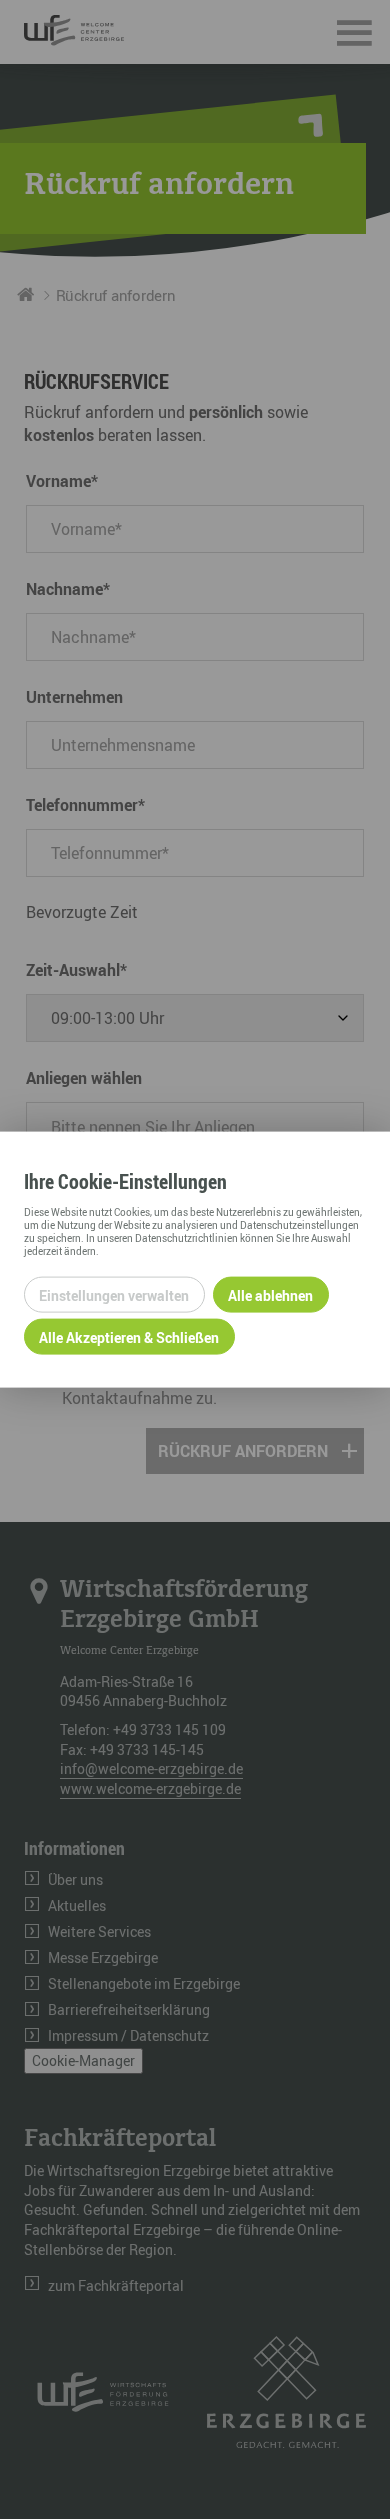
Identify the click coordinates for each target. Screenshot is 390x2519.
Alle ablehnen (270, 1294)
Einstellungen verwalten (114, 1294)
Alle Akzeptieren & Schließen (129, 1336)
